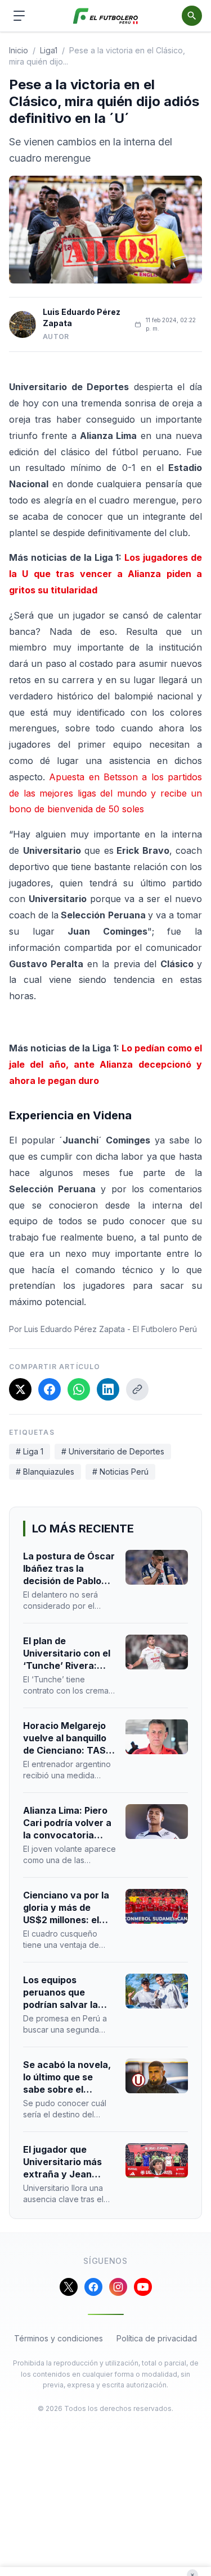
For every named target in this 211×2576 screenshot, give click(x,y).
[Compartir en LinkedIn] (108, 1389)
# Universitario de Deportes (113, 1451)
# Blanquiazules (45, 1472)
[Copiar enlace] (137, 1389)
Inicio (19, 50)
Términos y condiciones (59, 2338)
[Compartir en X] (20, 1389)
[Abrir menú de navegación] (19, 16)
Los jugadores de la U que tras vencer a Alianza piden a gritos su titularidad (105, 574)
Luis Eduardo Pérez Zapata (82, 317)
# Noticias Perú (120, 1472)
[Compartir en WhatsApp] (79, 1389)
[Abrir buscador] (192, 16)
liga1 (49, 50)
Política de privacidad (157, 2338)
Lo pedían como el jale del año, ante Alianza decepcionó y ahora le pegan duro (105, 1064)
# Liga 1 (30, 1451)
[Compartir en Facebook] (50, 1389)
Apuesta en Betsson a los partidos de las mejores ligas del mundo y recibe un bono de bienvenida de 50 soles (105, 793)
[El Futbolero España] (105, 16)
